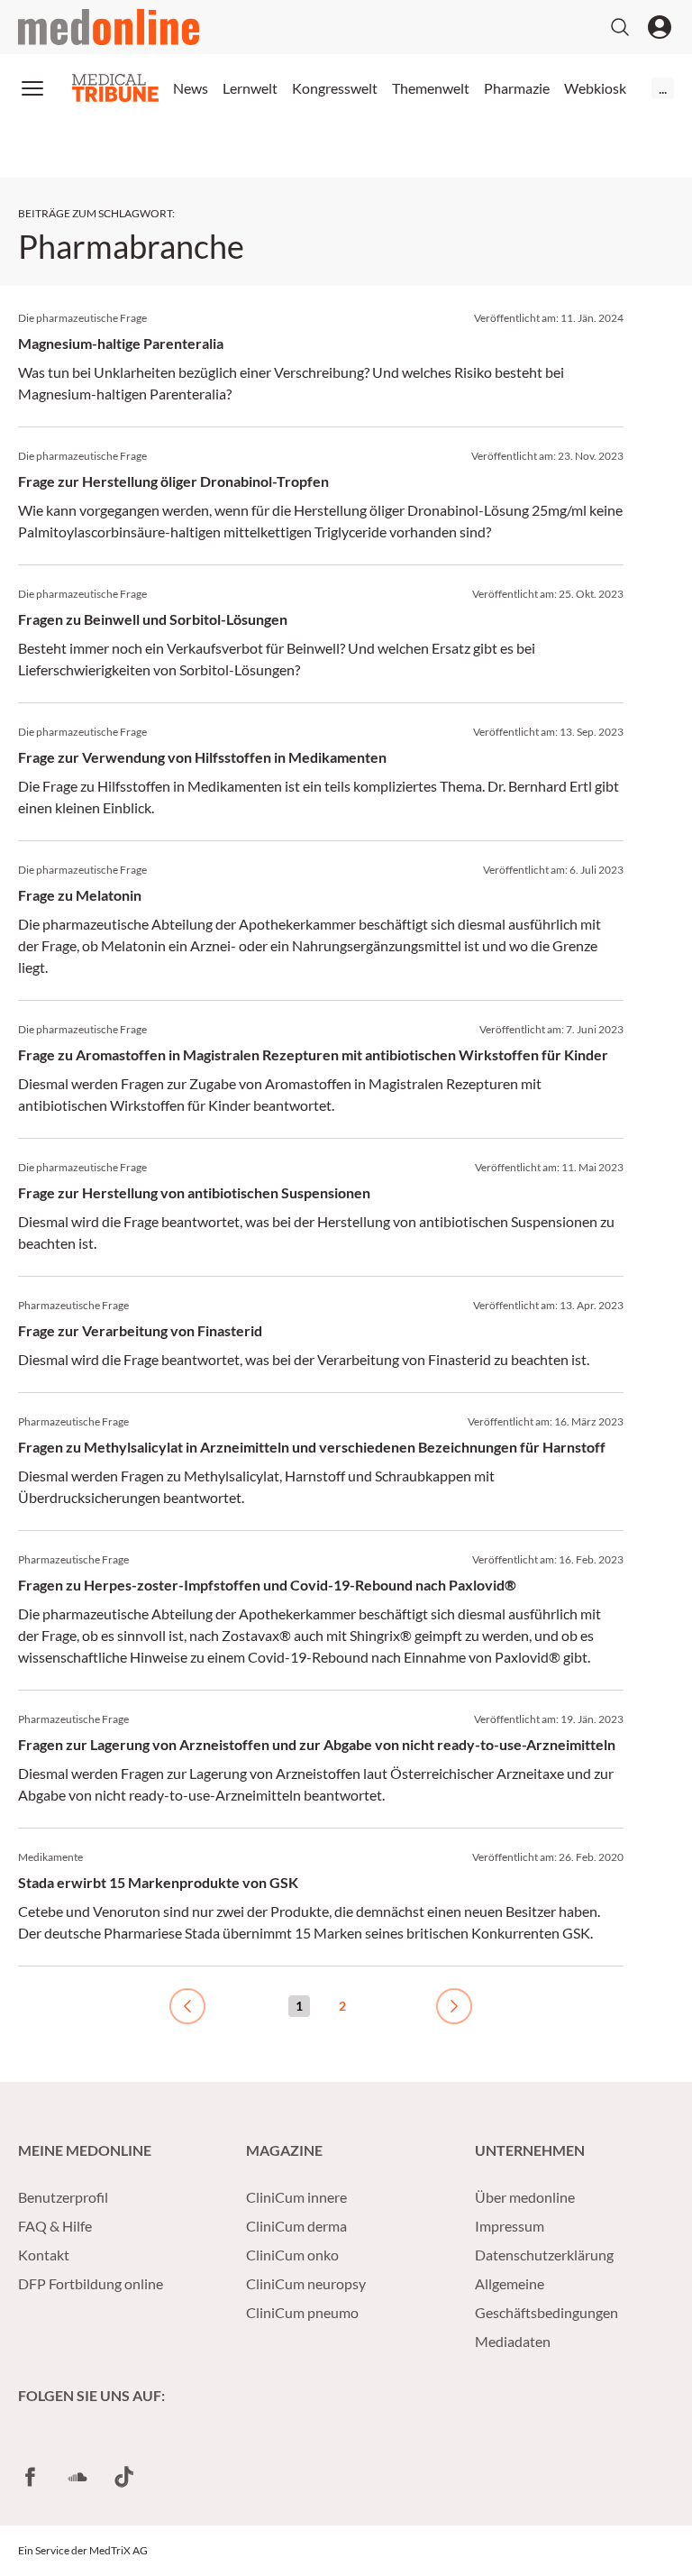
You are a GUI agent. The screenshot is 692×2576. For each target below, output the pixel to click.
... (663, 88)
